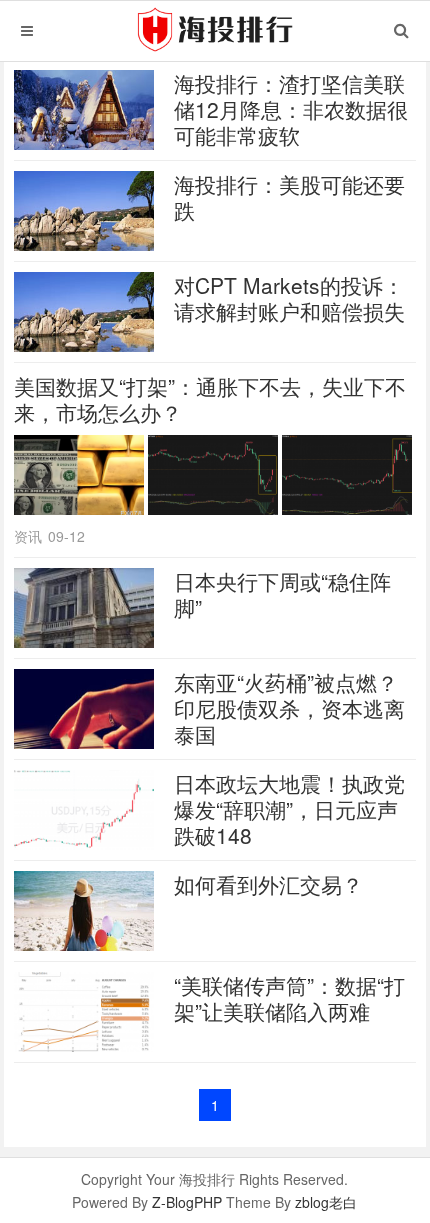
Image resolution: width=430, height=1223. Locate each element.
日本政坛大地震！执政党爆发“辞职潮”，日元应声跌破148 (289, 809)
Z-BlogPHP (187, 1202)
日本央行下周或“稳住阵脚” (282, 594)
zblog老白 (326, 1202)
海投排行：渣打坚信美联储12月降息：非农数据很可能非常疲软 (291, 109)
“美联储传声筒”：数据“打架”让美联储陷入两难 (289, 998)
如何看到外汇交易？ (268, 884)
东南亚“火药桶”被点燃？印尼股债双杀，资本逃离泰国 (289, 708)
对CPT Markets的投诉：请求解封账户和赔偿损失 (289, 298)
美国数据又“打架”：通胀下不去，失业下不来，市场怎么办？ (210, 399)
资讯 (28, 536)
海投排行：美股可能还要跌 (289, 197)
